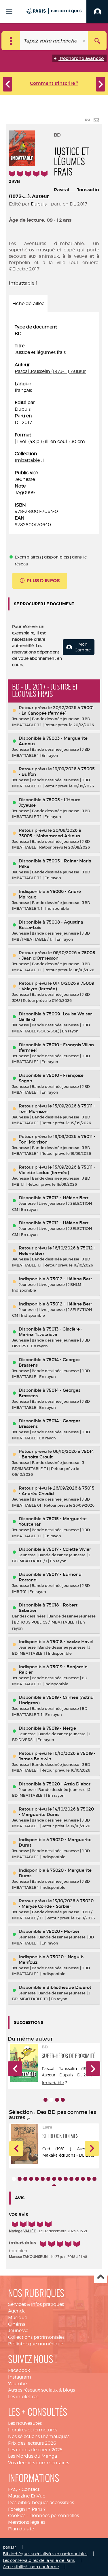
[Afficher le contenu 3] (57, 2100)
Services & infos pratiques (36, 2304)
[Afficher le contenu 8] (54, 2179)
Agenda (17, 2311)
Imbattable (22, 283)
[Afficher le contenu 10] (66, 2179)
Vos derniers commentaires (39, 2463)
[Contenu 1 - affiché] (14, 2179)
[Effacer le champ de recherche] (84, 41)
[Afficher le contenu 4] (63, 2100)
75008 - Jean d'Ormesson (57, 955)
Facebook (19, 2370)
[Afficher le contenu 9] (60, 2179)
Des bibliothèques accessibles (41, 2503)
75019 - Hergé (61, 1728)
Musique (18, 2318)
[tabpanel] (54, 426)
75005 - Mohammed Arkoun (49, 836)
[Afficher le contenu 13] (83, 2179)
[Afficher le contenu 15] (94, 2179)
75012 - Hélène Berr (67, 1198)
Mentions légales (27, 2522)
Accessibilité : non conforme (31, 2567)
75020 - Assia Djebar (68, 1784)
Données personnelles (54, 2516)
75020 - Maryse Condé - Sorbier (56, 1903)
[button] (15, 2069)
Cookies (17, 2516)
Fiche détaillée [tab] (28, 303)
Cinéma (17, 2324)
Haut (100, 2277)
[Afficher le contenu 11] (71, 2179)
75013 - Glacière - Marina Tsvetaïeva (51, 1332)
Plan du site (21, 2529)
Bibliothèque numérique (36, 2344)
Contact (31, 2489)
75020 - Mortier (63, 1931)
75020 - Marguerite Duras (56, 1812)
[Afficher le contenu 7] (48, 2179)
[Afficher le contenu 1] (46, 2100)
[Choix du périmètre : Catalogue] (11, 41)
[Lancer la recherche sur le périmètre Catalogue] (97, 41)
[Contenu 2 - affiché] (51, 2100)
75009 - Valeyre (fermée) (56, 986)
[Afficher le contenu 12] (77, 2179)
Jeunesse (18, 2331)
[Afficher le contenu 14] (89, 2179)
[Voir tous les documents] (29, 2118)
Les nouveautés (25, 2423)
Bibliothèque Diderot (69, 1987)
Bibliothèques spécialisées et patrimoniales (45, 2554)
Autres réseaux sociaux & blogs (41, 2390)
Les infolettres (23, 2397)
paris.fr (9, 2547)
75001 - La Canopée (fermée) (56, 710)
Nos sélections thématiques (39, 2436)
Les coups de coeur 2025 (35, 2450)
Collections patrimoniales (36, 2337)
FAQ (13, 2489)
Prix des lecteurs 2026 (32, 2443)
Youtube (17, 2384)
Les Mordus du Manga (33, 2456)
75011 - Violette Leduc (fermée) (57, 1170)
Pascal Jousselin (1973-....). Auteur (50, 371)
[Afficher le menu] (9, 11)
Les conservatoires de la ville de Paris (39, 2560)
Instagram (20, 2377)
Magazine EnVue (27, 2496)
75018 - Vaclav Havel (72, 1642)
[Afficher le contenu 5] (37, 2179)
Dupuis (39, 204)
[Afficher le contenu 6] (43, 2179)
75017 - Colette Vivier (69, 1549)
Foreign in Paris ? (27, 2509)
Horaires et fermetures (33, 2430)
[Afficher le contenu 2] (20, 2179)
